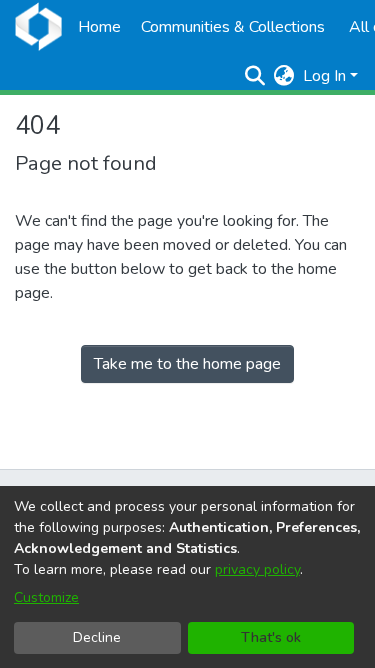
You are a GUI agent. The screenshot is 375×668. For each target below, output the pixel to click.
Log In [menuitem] (324, 76)
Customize (46, 597)
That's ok (271, 637)
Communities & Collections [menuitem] (233, 27)
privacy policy (257, 569)
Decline (97, 637)
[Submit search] (255, 76)
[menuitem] (284, 76)
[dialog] (187, 577)
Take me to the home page (187, 364)
